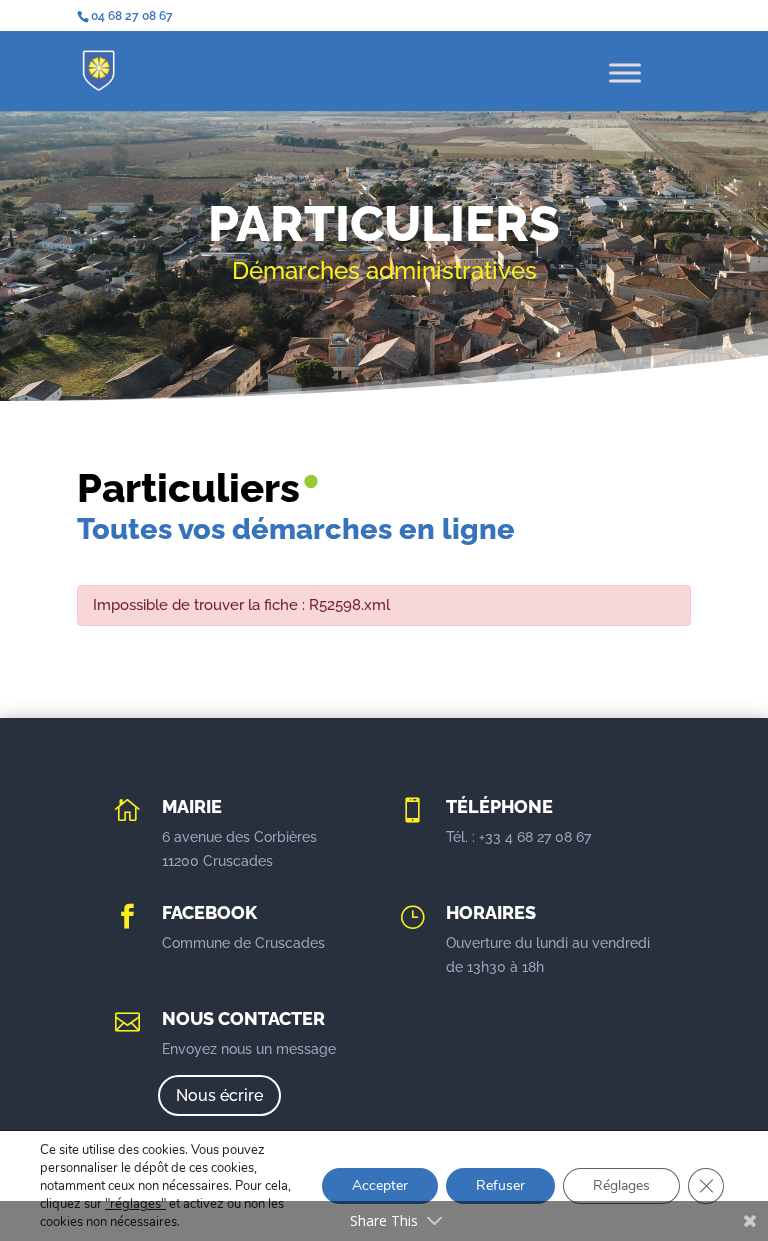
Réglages (621, 1185)
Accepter (380, 1185)
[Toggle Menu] (625, 72)
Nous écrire (219, 1095)
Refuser (500, 1185)
